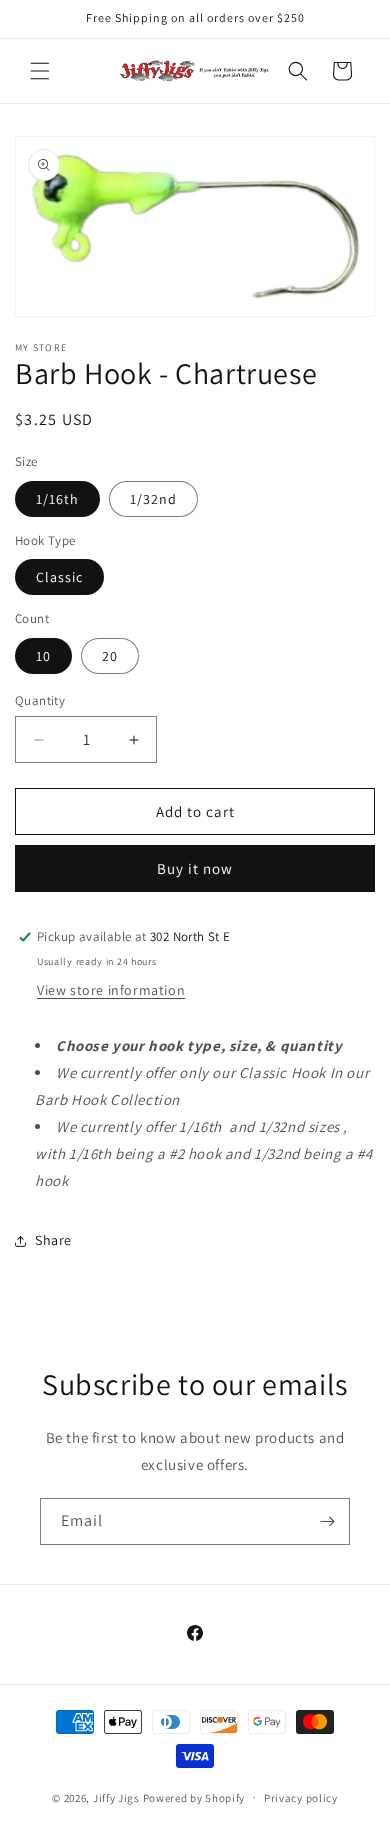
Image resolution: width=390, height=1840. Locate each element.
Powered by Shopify (194, 1797)
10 (43, 656)
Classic (59, 577)
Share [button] (53, 1240)
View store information (111, 990)
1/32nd (153, 499)
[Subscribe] (327, 1521)
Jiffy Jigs (116, 1797)
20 (110, 656)
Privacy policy (301, 1798)
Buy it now (195, 868)
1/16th (57, 499)
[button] (40, 71)
